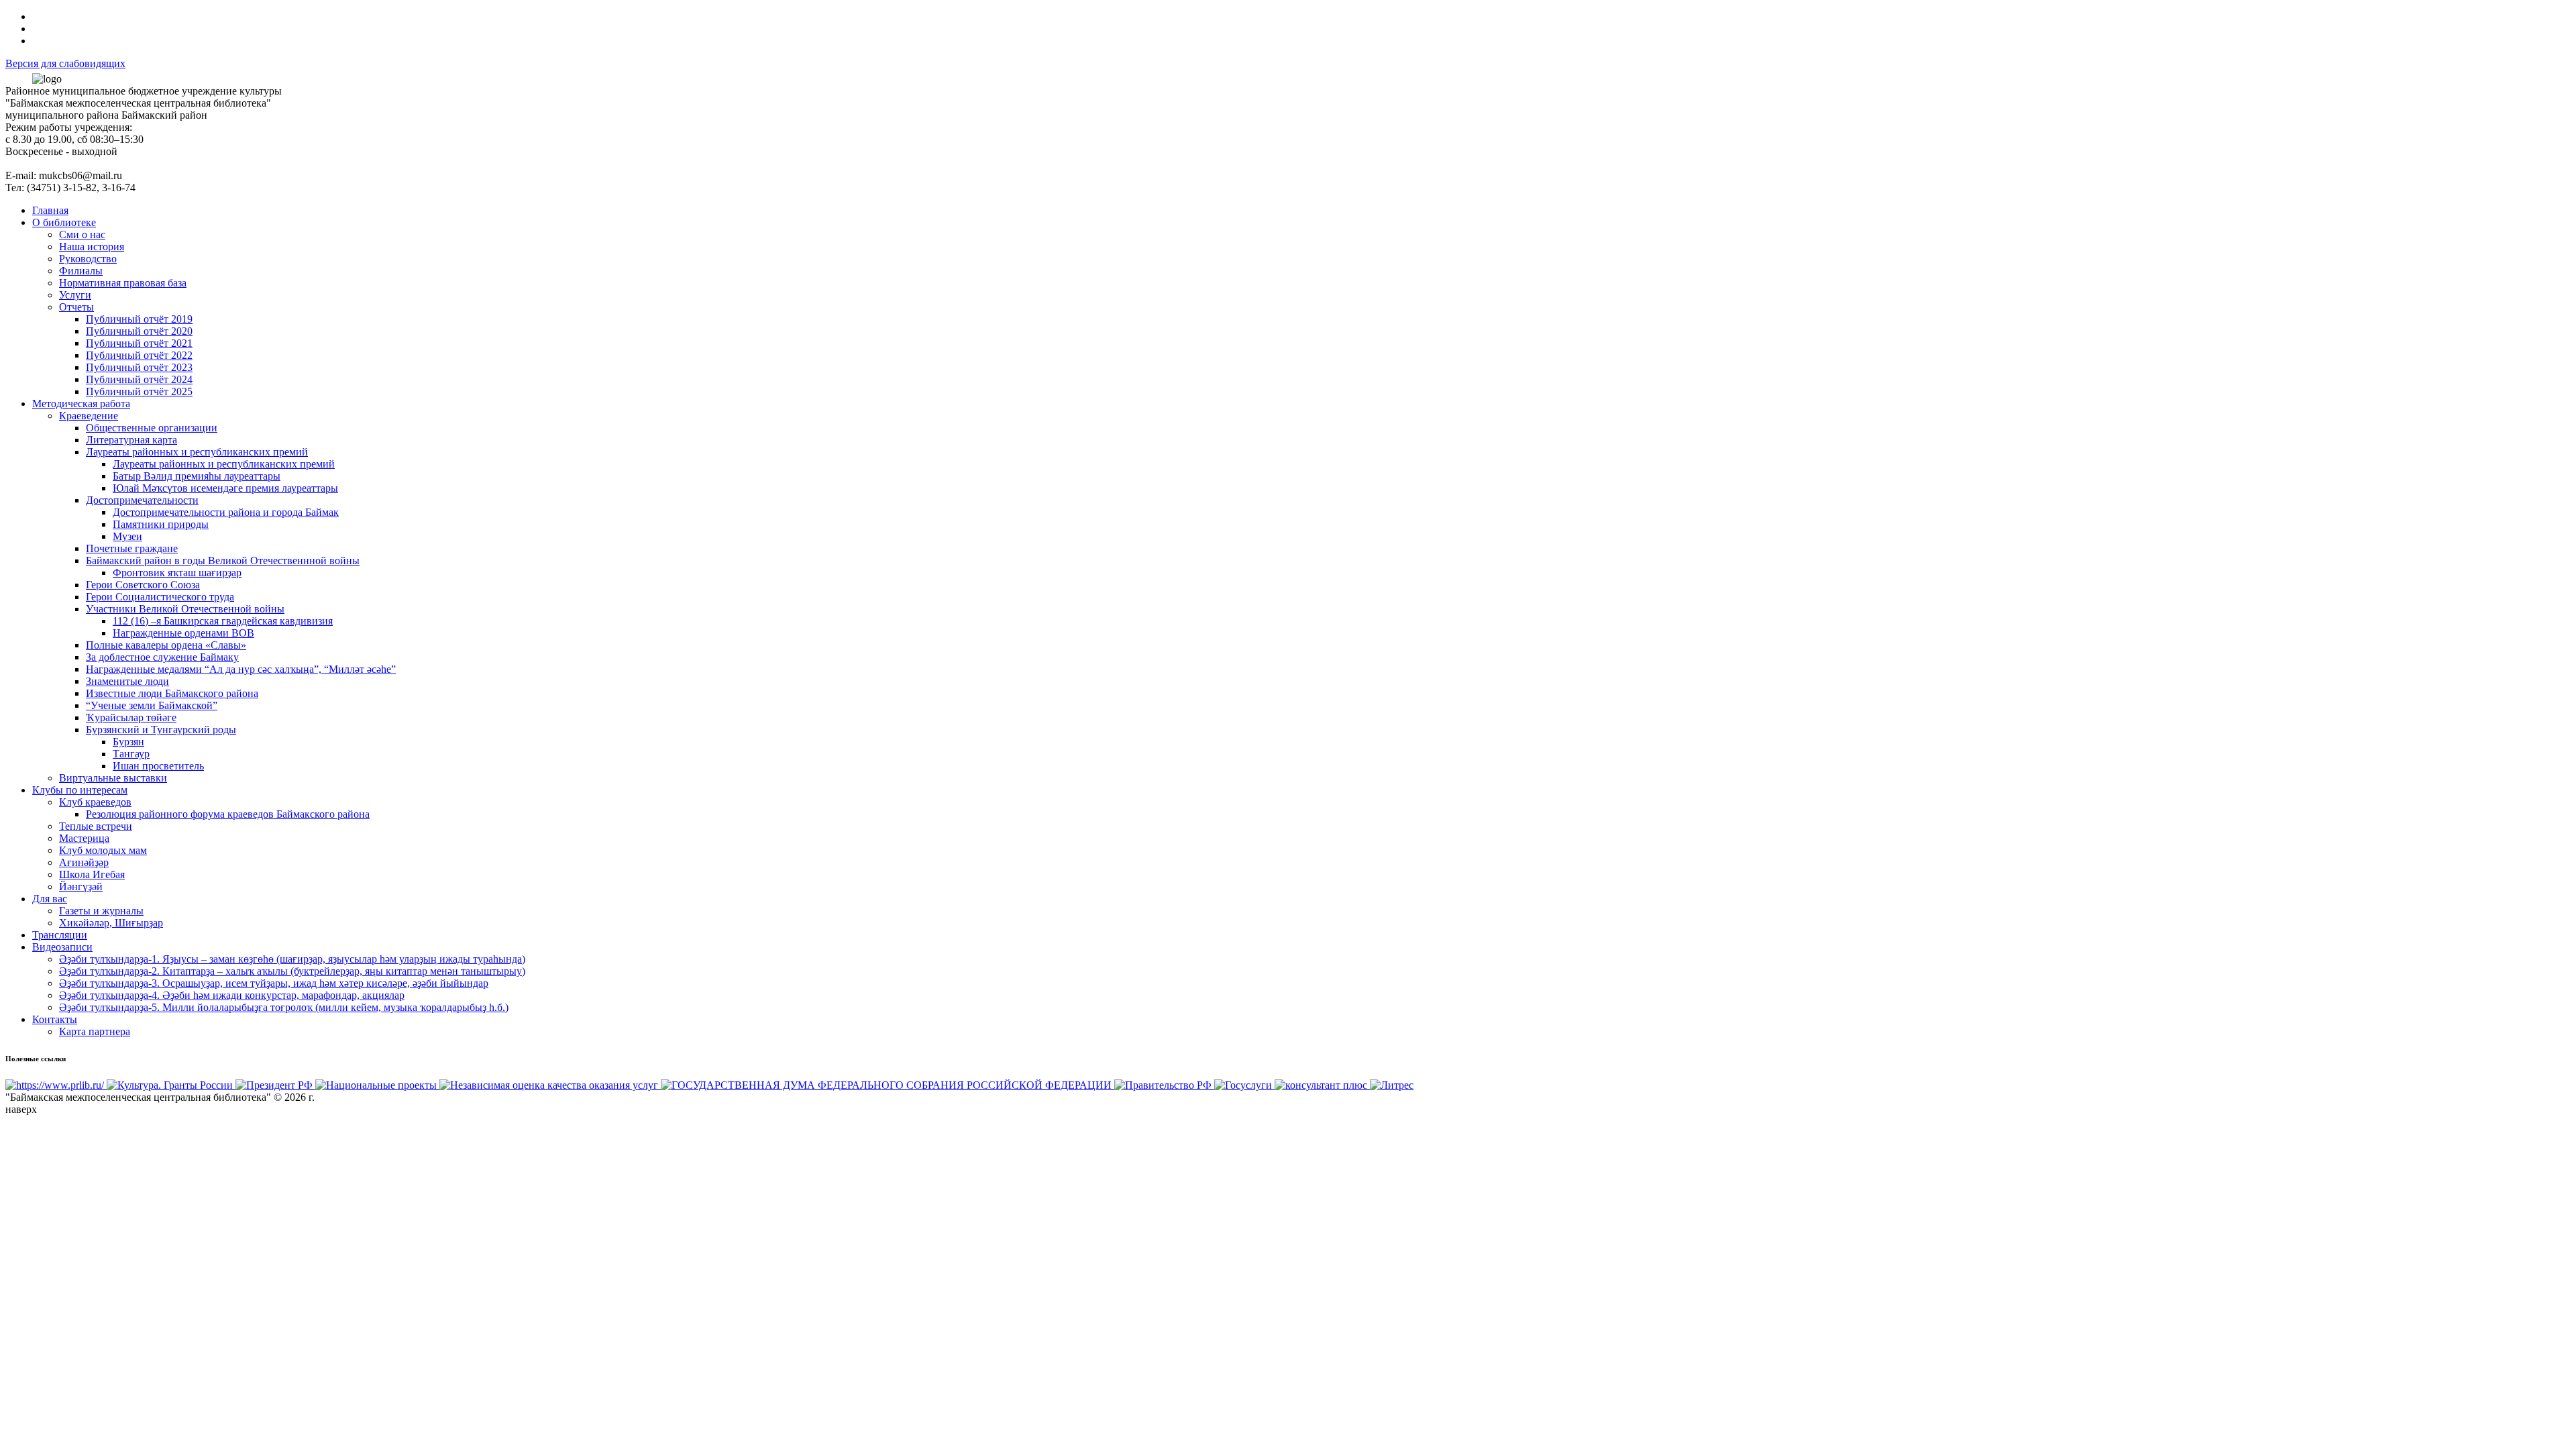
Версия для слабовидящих (65, 63)
